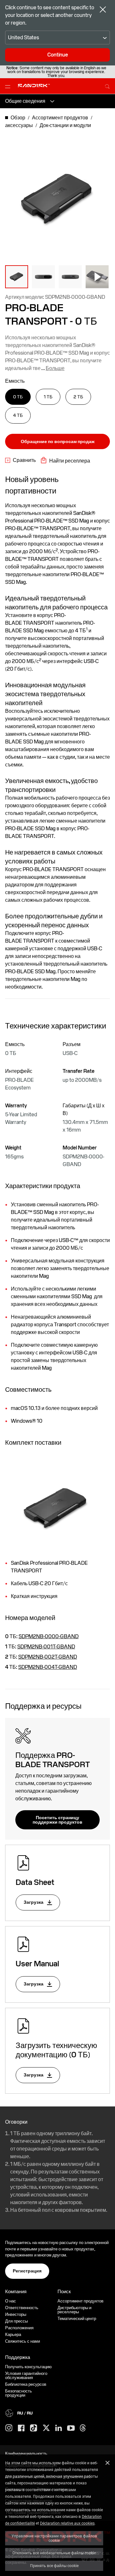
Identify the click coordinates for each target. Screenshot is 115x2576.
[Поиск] (107, 86)
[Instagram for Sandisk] (9, 2428)
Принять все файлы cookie (54, 2565)
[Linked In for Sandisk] (59, 2428)
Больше (55, 368)
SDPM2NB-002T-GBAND (48, 1657)
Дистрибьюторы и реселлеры (74, 2310)
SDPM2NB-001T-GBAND (46, 1647)
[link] (20, 460)
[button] (17, 277)
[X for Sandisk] (46, 2428)
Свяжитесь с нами (23, 2341)
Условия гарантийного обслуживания (26, 2376)
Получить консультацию (28, 2367)
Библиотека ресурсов (26, 2384)
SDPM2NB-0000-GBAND (49, 1636)
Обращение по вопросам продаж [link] (58, 441)
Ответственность (22, 2308)
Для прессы (16, 2321)
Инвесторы (16, 2314)
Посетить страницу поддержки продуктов (57, 1820)
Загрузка (34, 1902)
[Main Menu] (9, 86)
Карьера (13, 2335)
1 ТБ (48, 397)
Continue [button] (58, 55)
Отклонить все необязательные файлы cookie (54, 2553)
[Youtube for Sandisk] (71, 2428)
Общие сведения (25, 101)
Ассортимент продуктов (80, 2301)
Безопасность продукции (19, 2393)
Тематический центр (77, 2319)
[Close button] (103, 10)
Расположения (19, 2328)
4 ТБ (18, 415)
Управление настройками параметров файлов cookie (54, 2538)
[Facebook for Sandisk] (21, 2428)
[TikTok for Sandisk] (34, 2428)
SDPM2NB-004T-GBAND (48, 1667)
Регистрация (27, 2271)
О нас (11, 2301)
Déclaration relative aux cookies (67, 2523)
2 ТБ (78, 397)
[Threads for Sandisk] (83, 2428)
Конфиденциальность (26, 2454)
